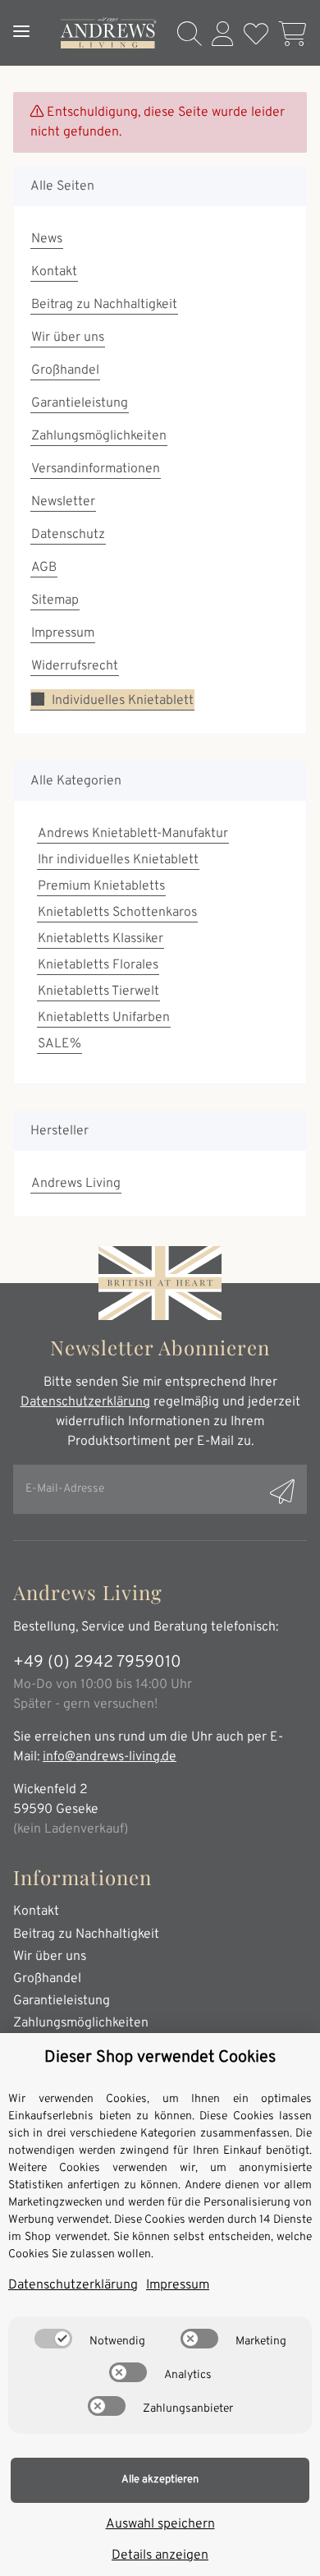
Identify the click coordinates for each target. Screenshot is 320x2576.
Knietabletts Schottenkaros (117, 913)
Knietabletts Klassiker (101, 939)
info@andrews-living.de (110, 1757)
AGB (44, 568)
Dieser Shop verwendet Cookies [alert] (160, 2058)
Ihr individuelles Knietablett (118, 860)
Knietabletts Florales (98, 965)
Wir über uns (68, 338)
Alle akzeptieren (160, 2480)
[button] (189, 37)
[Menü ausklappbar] (21, 15)
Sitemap (55, 600)
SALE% (59, 1044)
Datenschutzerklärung (85, 1402)
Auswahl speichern (160, 2524)
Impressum (63, 633)
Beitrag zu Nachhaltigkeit (104, 305)
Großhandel (65, 370)
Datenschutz (68, 535)
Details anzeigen (160, 2555)
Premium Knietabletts (101, 886)
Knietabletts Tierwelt (98, 991)
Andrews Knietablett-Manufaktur (133, 834)
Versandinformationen (96, 469)
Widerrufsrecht (75, 666)
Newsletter (63, 502)
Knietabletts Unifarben (104, 1018)
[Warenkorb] (290, 37)
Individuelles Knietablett (121, 701)
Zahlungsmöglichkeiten (99, 436)
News (47, 239)
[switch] (53, 2339)
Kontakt (54, 272)
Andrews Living (76, 1184)
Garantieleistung (80, 403)
